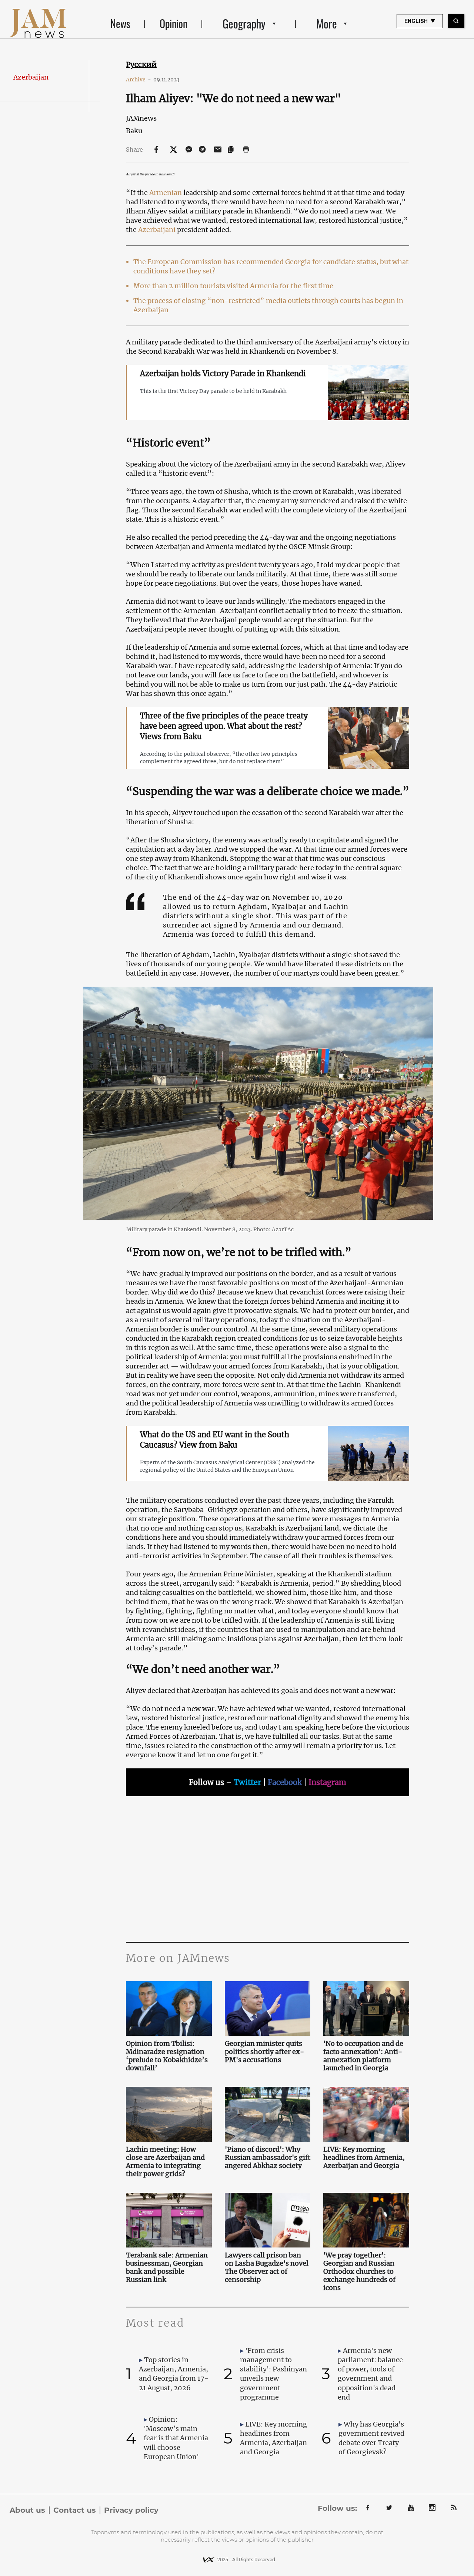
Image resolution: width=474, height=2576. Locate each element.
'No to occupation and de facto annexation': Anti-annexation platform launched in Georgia (363, 2056)
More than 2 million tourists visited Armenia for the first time (233, 286)
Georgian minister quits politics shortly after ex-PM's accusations (264, 2052)
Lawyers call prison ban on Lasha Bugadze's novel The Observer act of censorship (267, 2267)
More (327, 23)
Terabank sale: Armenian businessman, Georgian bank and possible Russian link (167, 2267)
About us (27, 2510)
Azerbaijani (158, 230)
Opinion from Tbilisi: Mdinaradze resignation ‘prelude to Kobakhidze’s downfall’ (167, 2056)
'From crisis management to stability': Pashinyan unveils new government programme (273, 2374)
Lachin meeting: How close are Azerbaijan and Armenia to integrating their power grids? (165, 2162)
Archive (138, 80)
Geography (244, 23)
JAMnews (141, 118)
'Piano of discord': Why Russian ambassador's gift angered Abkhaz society (268, 2158)
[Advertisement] (268, 1868)
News (120, 23)
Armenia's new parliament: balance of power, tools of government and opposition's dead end (370, 2374)
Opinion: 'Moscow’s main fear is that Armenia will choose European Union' (176, 2438)
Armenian (166, 193)
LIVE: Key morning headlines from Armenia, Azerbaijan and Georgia (364, 2158)
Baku (134, 131)
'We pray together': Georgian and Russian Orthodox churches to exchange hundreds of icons (359, 2272)
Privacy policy (131, 2510)
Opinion (173, 23)
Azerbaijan (31, 77)
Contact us (75, 2510)
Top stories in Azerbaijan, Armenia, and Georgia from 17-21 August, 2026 (174, 2374)
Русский (141, 64)
